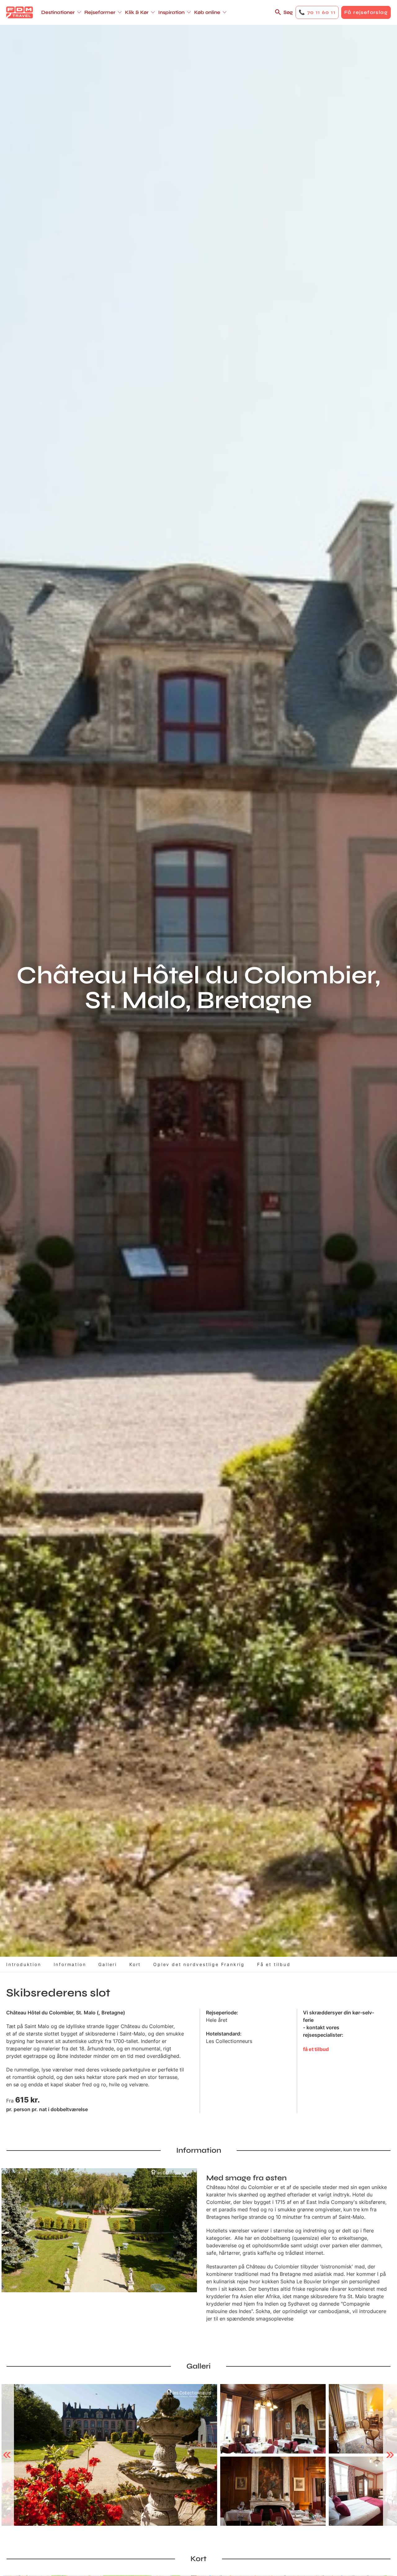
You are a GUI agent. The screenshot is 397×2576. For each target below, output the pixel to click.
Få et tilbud (274, 1964)
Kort (135, 1964)
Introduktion (24, 1964)
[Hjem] (20, 12)
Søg (288, 12)
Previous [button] (7, 2455)
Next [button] (390, 2455)
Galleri (108, 1964)
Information (70, 1964)
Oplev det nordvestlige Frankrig (199, 1964)
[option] (109, 2455)
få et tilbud (316, 2049)
